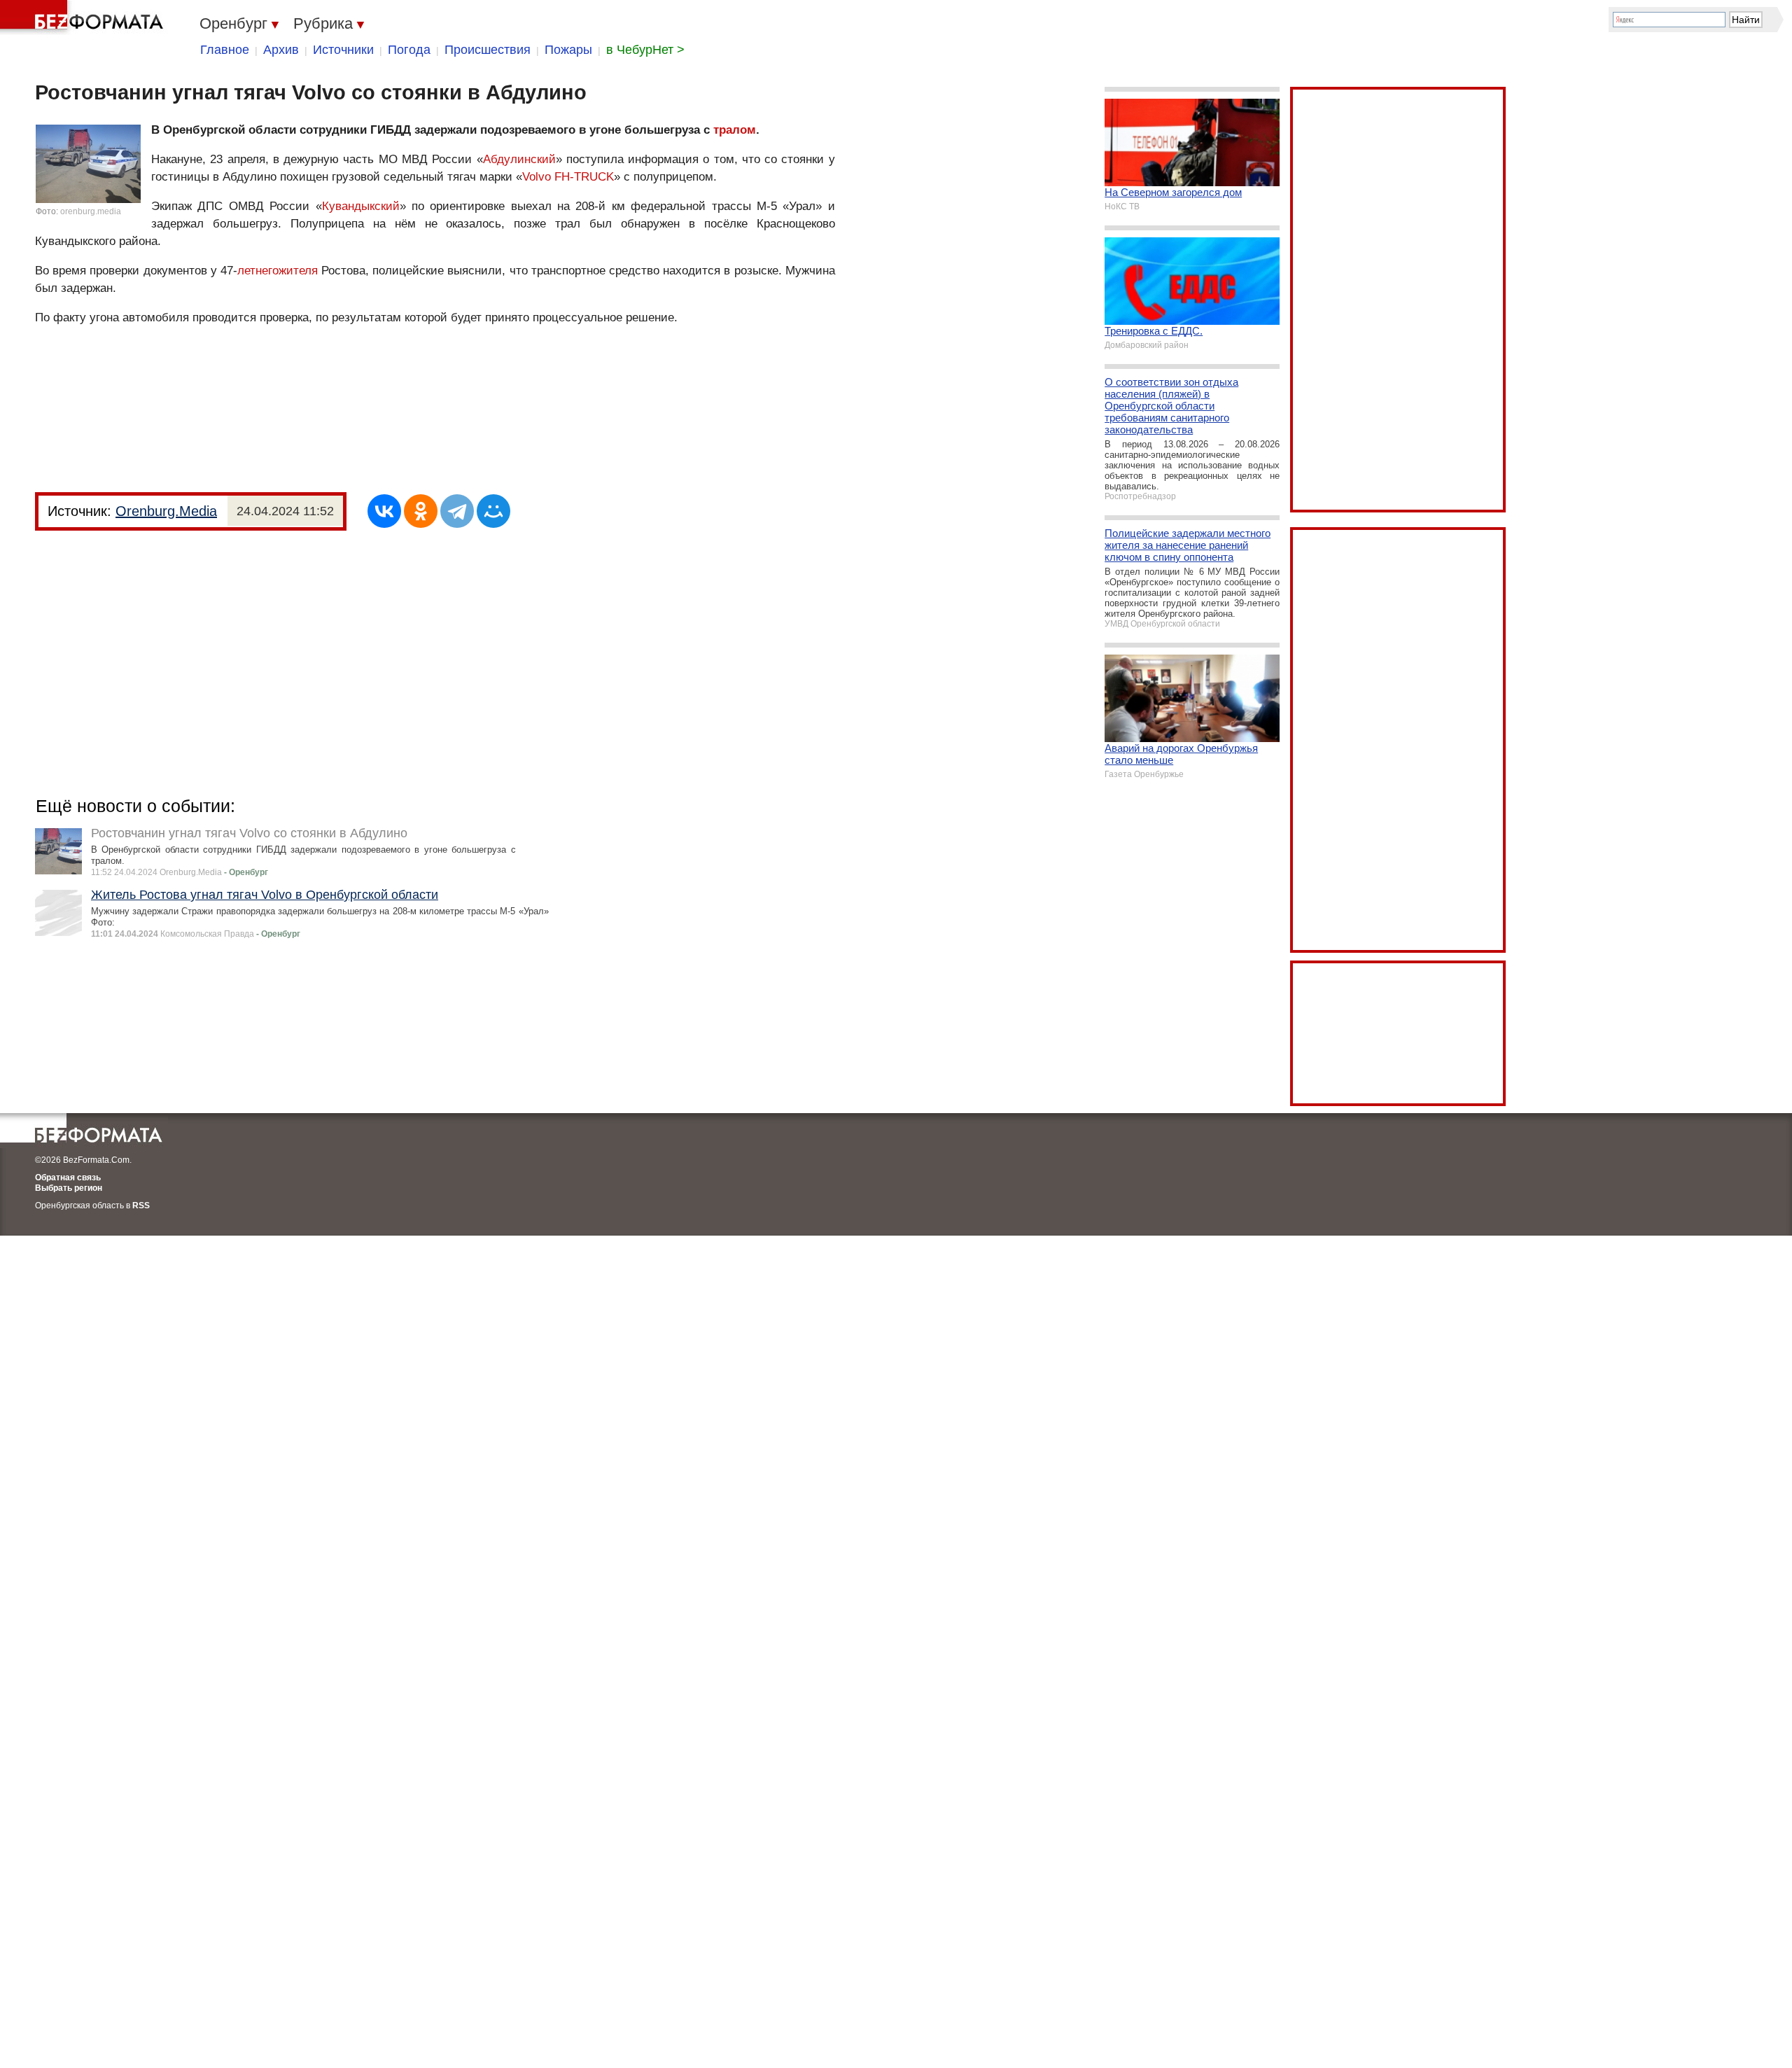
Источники (343, 50)
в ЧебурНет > (645, 50)
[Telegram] (457, 511)
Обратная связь (68, 1178)
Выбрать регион (69, 1188)
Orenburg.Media (166, 511)
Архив (281, 50)
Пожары (568, 50)
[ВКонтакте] (384, 511)
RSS (141, 1206)
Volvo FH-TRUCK (568, 177)
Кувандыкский (361, 206)
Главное (225, 50)
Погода (409, 50)
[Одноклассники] (421, 511)
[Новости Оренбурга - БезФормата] (84, 18)
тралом (735, 130)
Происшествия (488, 50)
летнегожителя (278, 271)
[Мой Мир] (493, 511)
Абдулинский (519, 159)
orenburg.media (91, 211)
